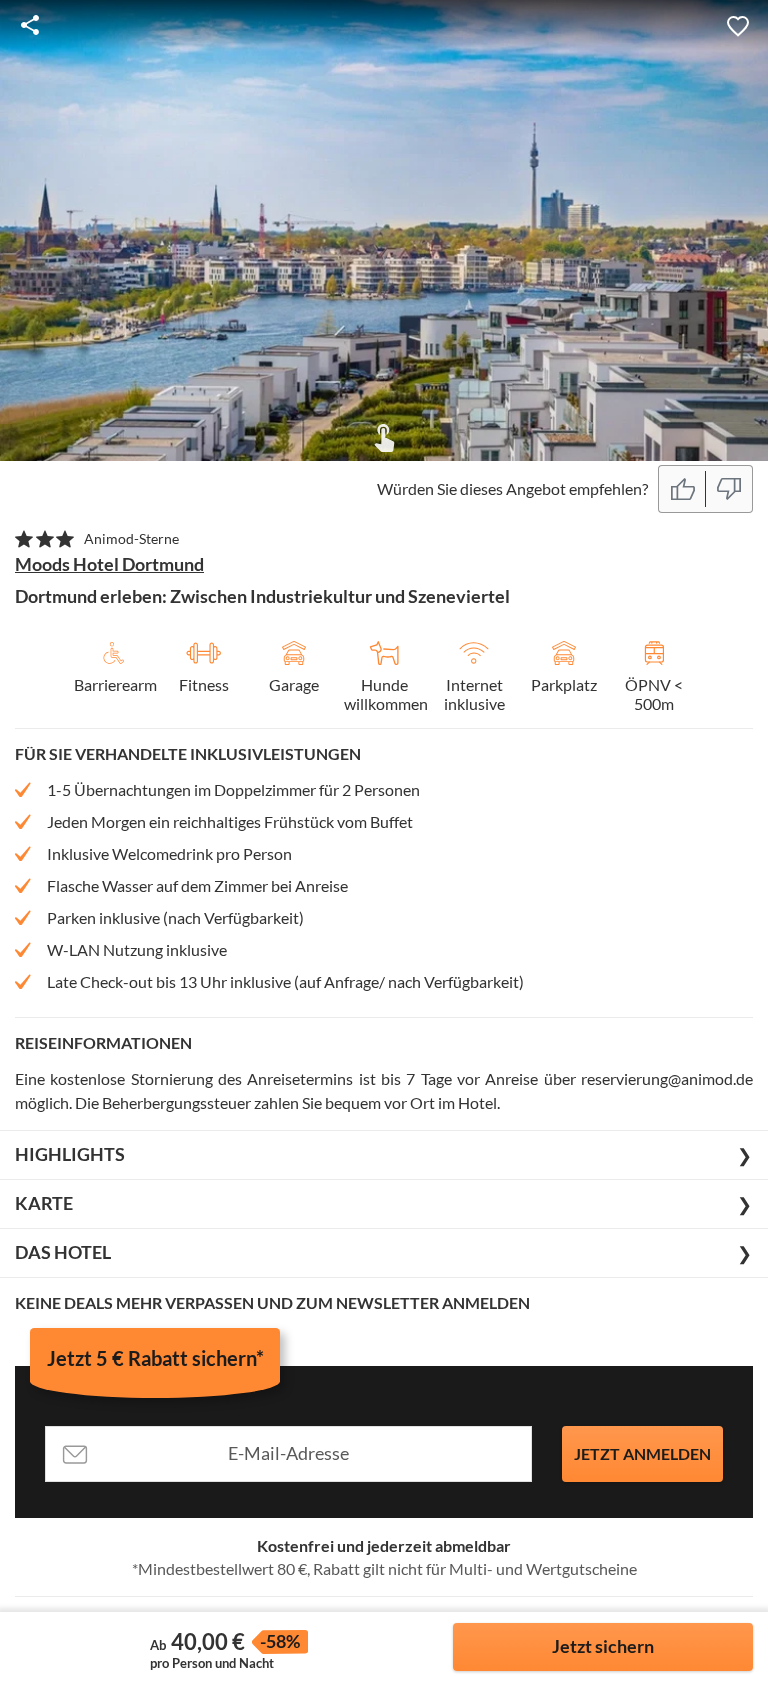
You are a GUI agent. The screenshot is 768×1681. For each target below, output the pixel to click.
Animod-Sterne (131, 538)
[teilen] (30, 25)
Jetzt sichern (603, 1646)
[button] (738, 25)
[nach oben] (746, 841)
